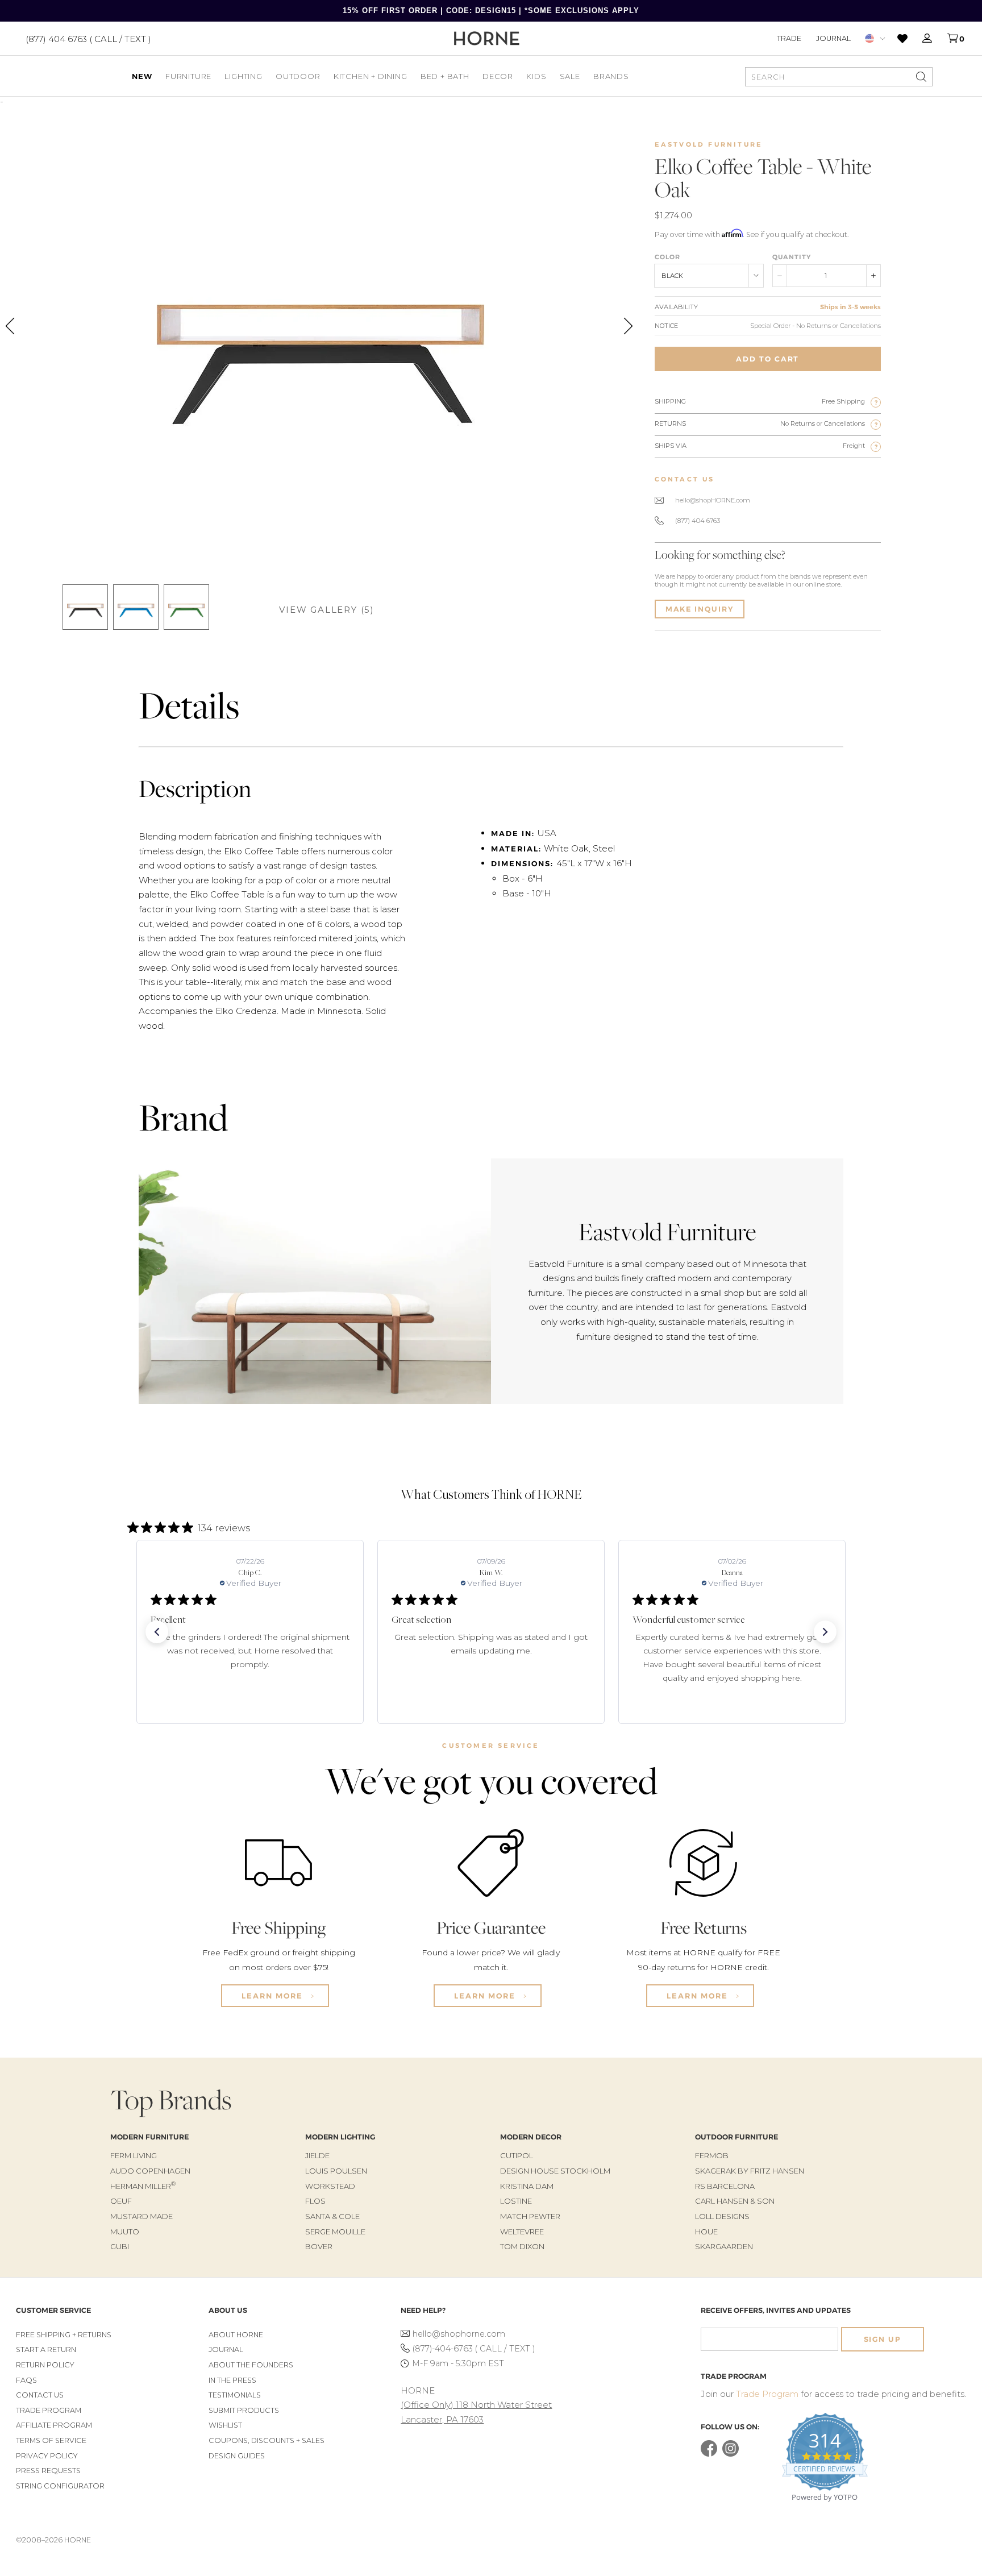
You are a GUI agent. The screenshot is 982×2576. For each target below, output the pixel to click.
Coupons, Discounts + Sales (267, 2440)
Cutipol (517, 2155)
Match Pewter (530, 2216)
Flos (315, 2201)
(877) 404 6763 (698, 521)
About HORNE (236, 2335)
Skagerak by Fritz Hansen (750, 2171)
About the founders (251, 2365)
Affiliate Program (54, 2425)
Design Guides (237, 2456)
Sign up (883, 2339)
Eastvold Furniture (709, 144)
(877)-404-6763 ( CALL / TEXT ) (474, 2349)
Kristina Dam (527, 2186)
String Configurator (60, 2486)
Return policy (45, 2365)
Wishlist (225, 2425)
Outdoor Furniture (737, 2137)
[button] (157, 1632)
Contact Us (40, 2395)
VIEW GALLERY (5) (327, 610)
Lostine (516, 2201)
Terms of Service (51, 2440)
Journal (833, 38)
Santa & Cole (332, 2216)
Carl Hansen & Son (735, 2201)
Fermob (712, 2155)
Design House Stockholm (555, 2171)
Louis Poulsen (336, 2171)
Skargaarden (724, 2246)
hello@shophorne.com (459, 2334)
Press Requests (48, 2471)
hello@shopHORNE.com (713, 500)
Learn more (274, 1996)
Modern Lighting (340, 2137)
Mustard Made (142, 2216)
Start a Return (46, 2349)
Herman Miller (143, 2186)
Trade (789, 38)
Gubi (120, 2246)
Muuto (125, 2232)
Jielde (317, 2155)
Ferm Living (134, 2155)
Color (667, 257)
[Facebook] (709, 2454)
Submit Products (244, 2410)
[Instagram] (731, 2454)
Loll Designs (722, 2216)
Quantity (792, 257)
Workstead (330, 2186)
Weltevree (522, 2232)
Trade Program (49, 2410)
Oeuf (121, 2201)
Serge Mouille (335, 2232)
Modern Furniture (149, 2137)
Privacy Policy (47, 2456)
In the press (232, 2380)
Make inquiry (700, 609)
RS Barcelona (725, 2186)
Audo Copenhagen (150, 2171)
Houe (706, 2232)
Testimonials (235, 2395)
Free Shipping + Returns (64, 2335)
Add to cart (767, 359)
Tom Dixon (522, 2246)
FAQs (26, 2380)
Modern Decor (531, 2137)
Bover (319, 2246)
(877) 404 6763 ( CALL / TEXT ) (88, 38)
